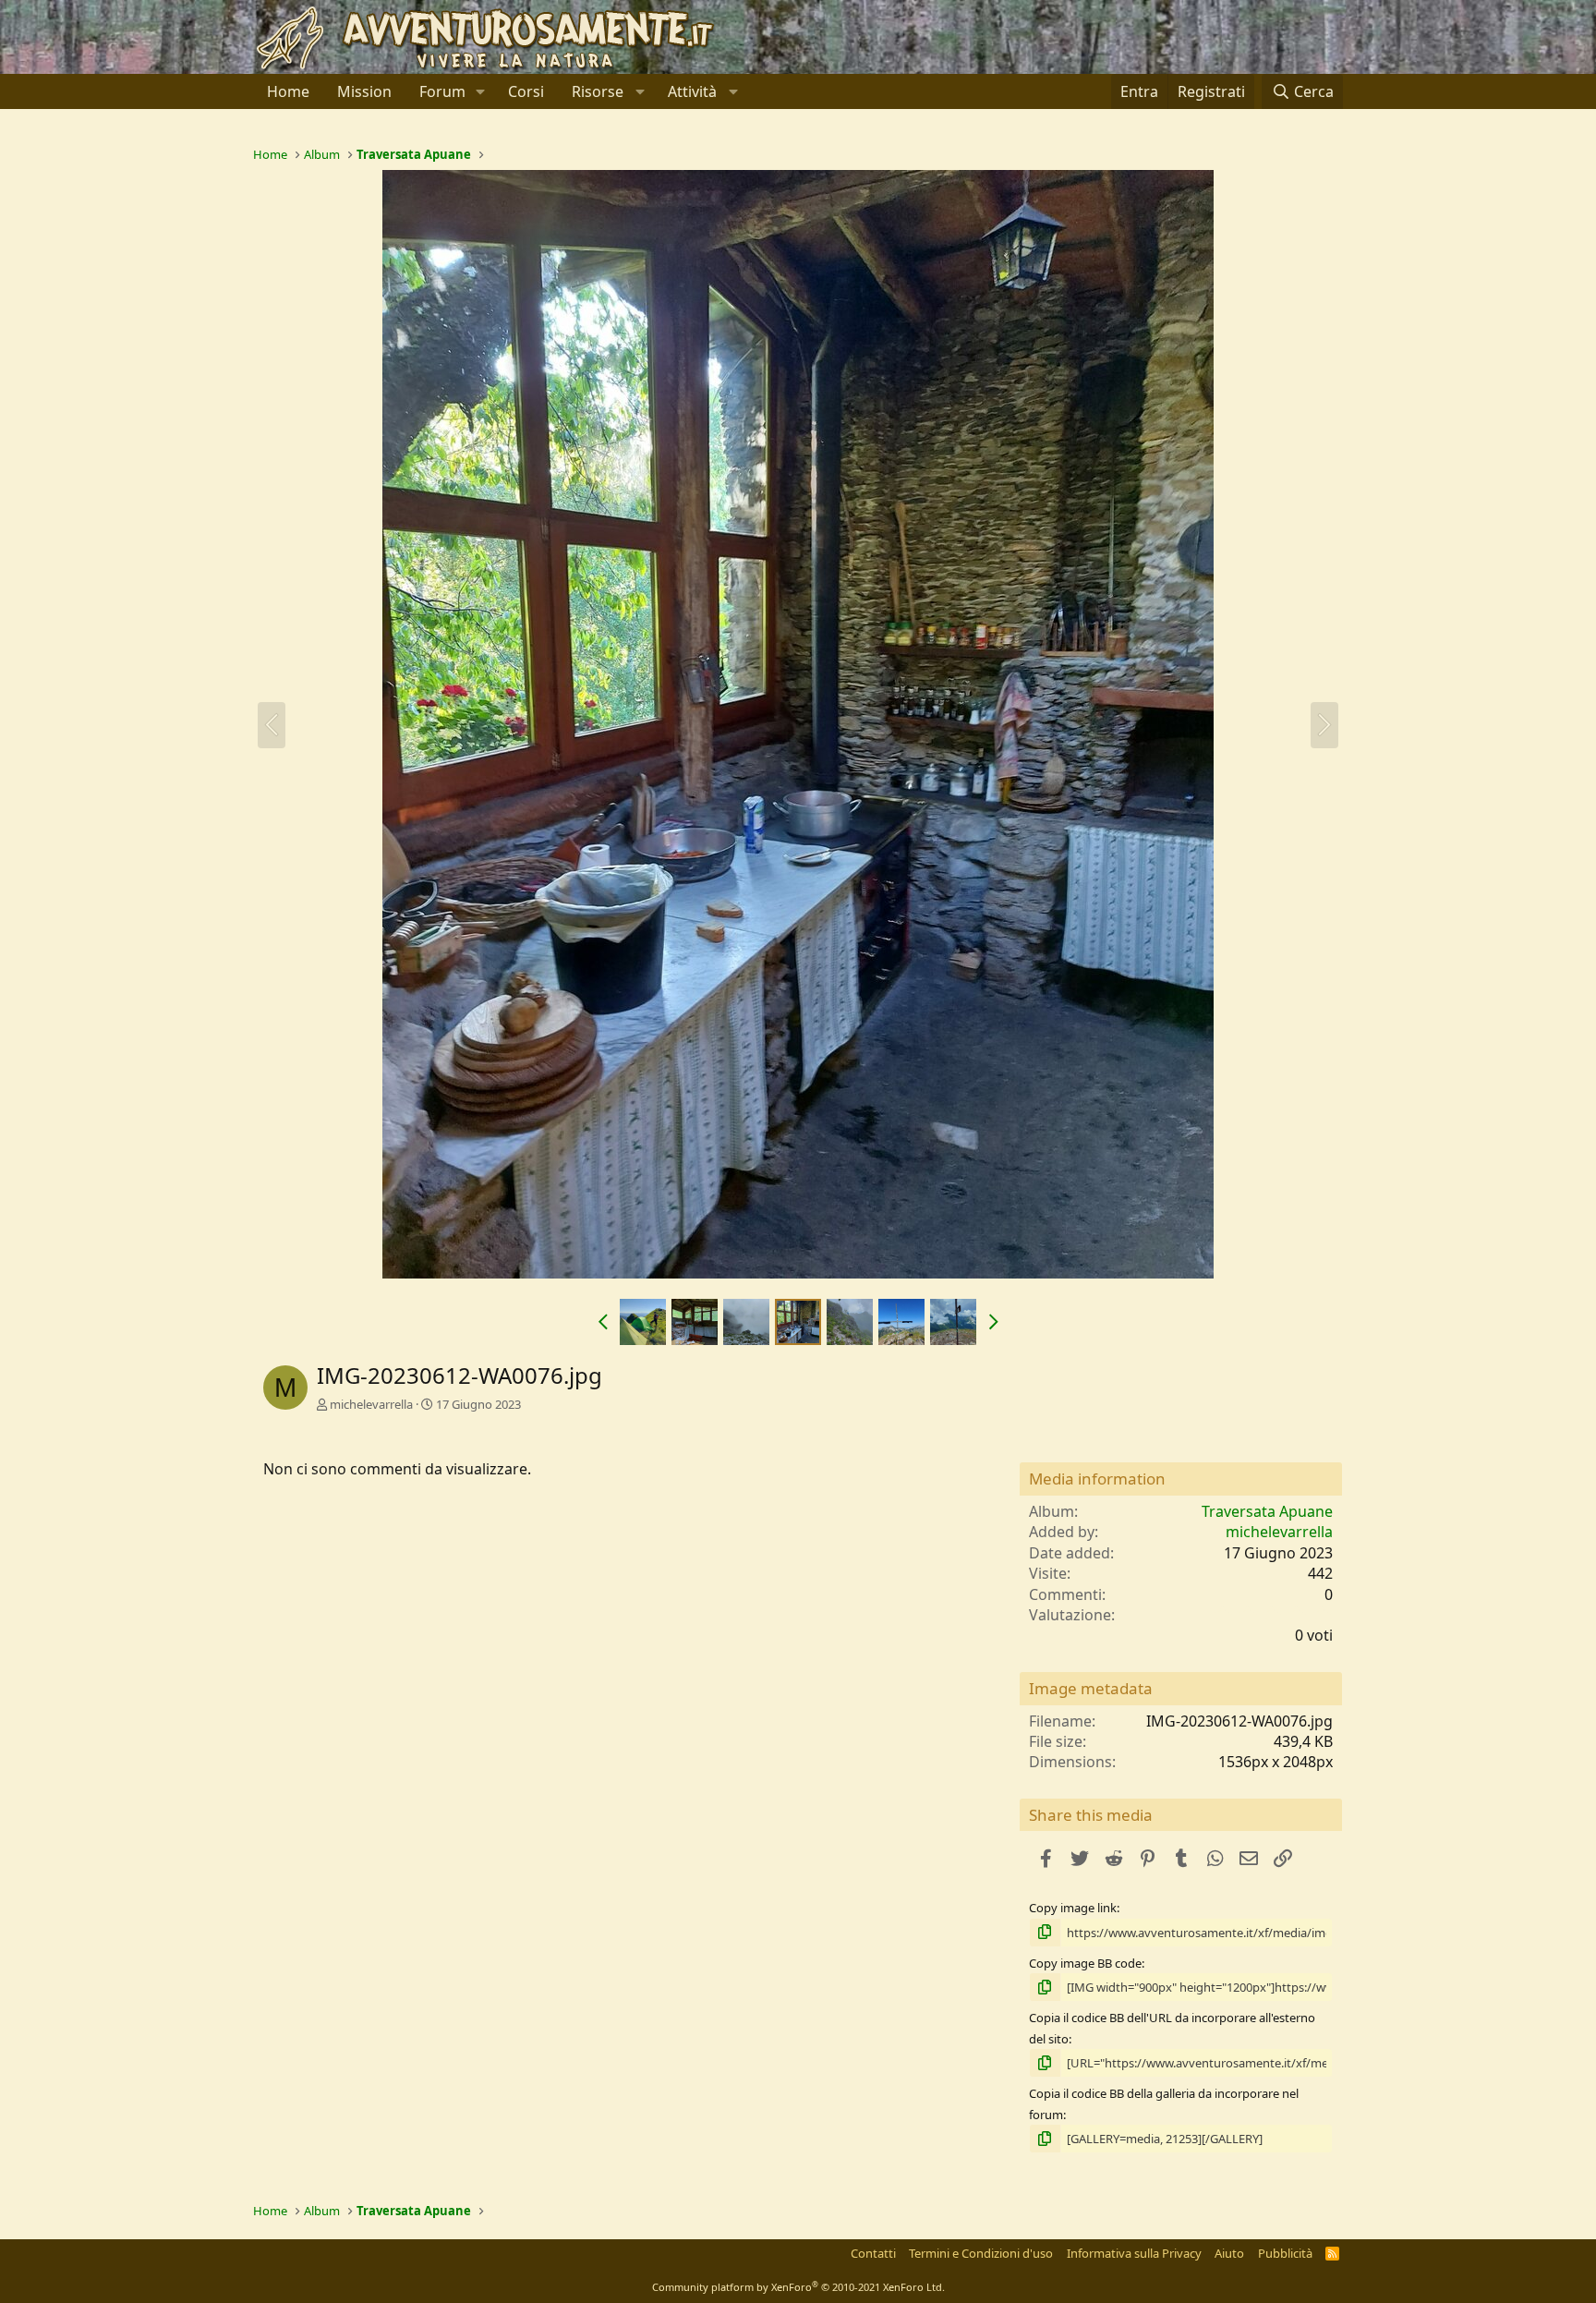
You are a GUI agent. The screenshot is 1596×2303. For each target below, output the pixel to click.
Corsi (526, 91)
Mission (364, 91)
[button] (481, 91)
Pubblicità (1285, 2253)
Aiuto (1229, 2253)
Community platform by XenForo (798, 2287)
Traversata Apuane (1267, 1511)
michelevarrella (371, 1404)
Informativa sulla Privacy (1134, 2253)
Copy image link (1073, 1908)
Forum (442, 91)
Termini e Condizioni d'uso (981, 2253)
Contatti (873, 2253)
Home (288, 91)
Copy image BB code (1085, 1963)
